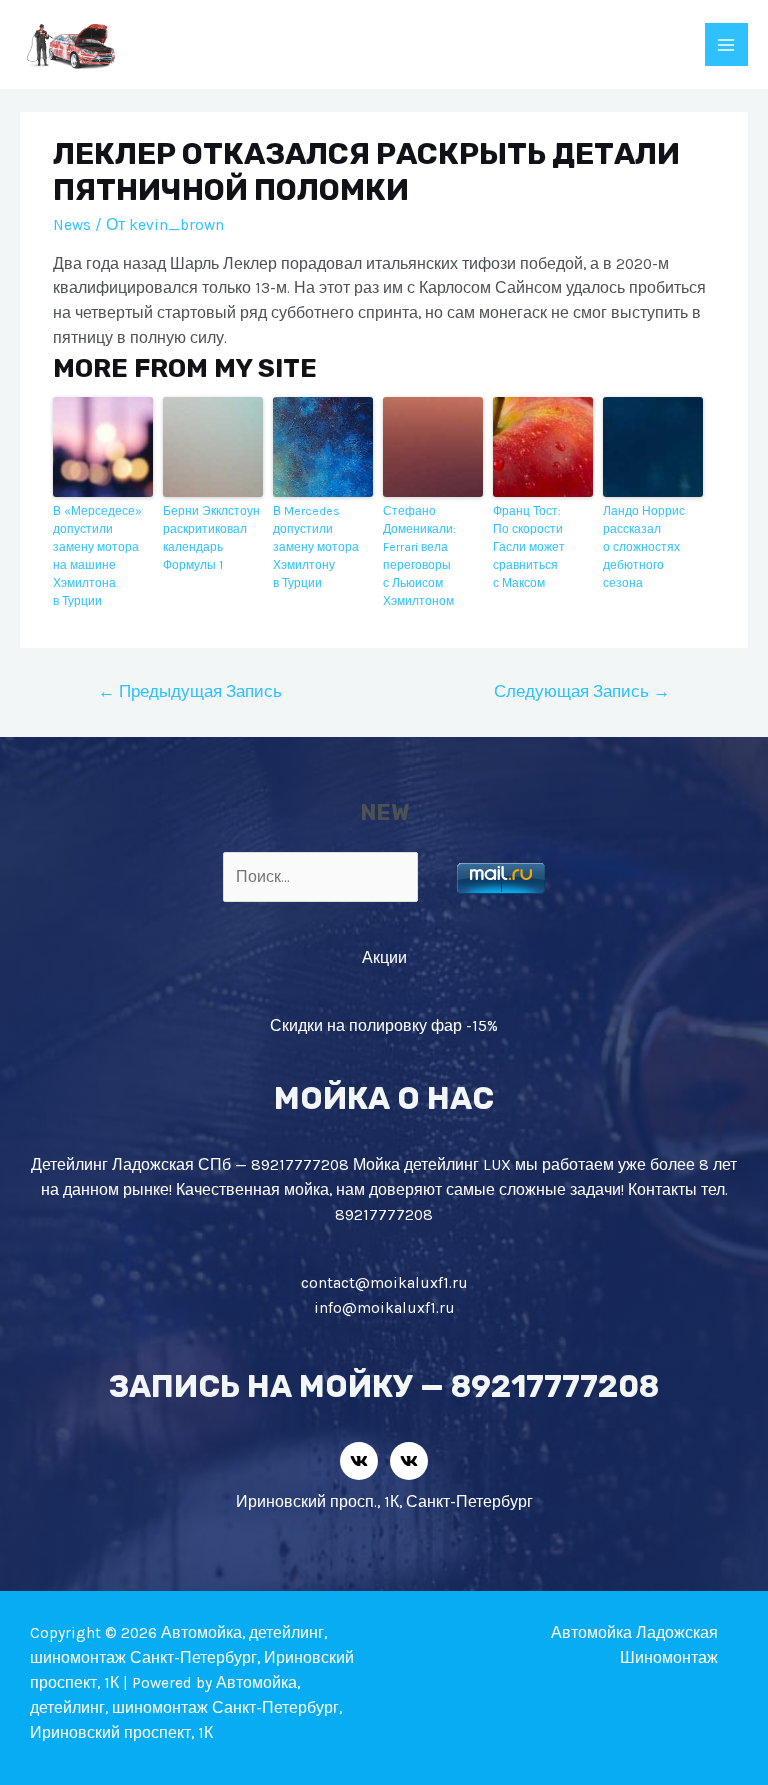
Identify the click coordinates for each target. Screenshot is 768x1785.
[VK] (359, 1461)
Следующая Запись (582, 691)
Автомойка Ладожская (634, 1633)
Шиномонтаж (669, 1658)
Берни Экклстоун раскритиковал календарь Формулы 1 (211, 538)
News (72, 225)
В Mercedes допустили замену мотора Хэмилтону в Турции (316, 547)
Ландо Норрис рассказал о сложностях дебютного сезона (644, 547)
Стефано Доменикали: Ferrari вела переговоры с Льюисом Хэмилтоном (419, 556)
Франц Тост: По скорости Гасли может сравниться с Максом (529, 547)
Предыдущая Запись (190, 691)
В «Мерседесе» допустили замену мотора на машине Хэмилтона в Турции (97, 556)
